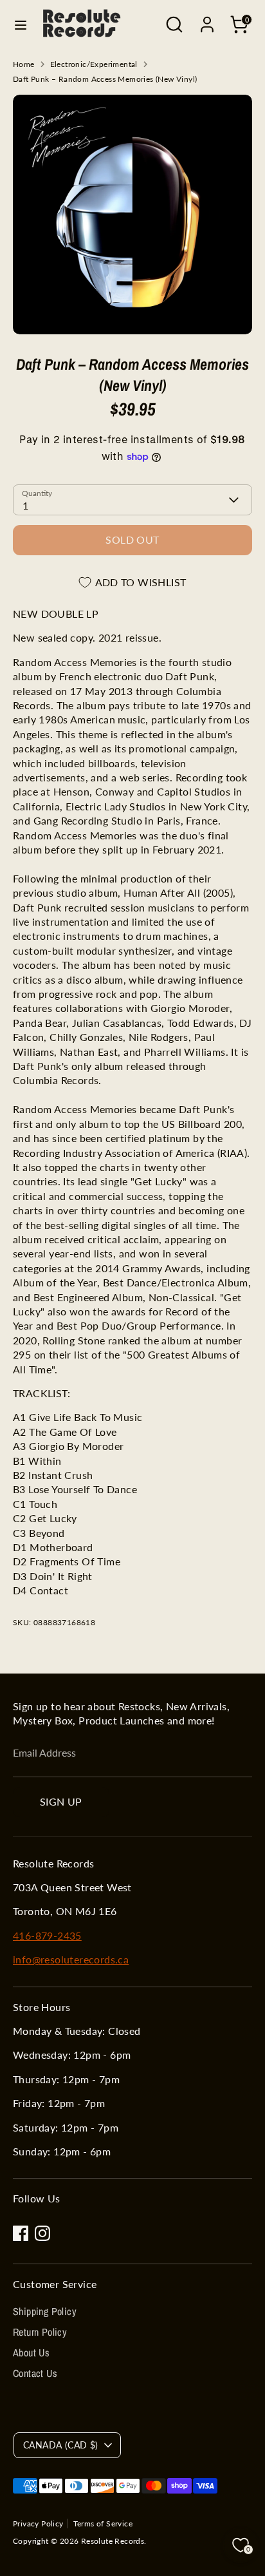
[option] (132, 215)
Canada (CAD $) (61, 2445)
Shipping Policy (45, 2311)
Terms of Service (103, 2524)
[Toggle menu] (21, 25)
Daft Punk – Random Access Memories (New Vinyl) (105, 79)
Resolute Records (113, 2541)
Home (24, 64)
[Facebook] (21, 2233)
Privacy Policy (38, 2524)
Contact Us (35, 2373)
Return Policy (40, 2332)
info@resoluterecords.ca (71, 1959)
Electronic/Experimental (94, 64)
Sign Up (61, 1801)
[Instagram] (42, 2233)
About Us (31, 2352)
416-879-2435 (47, 1935)
